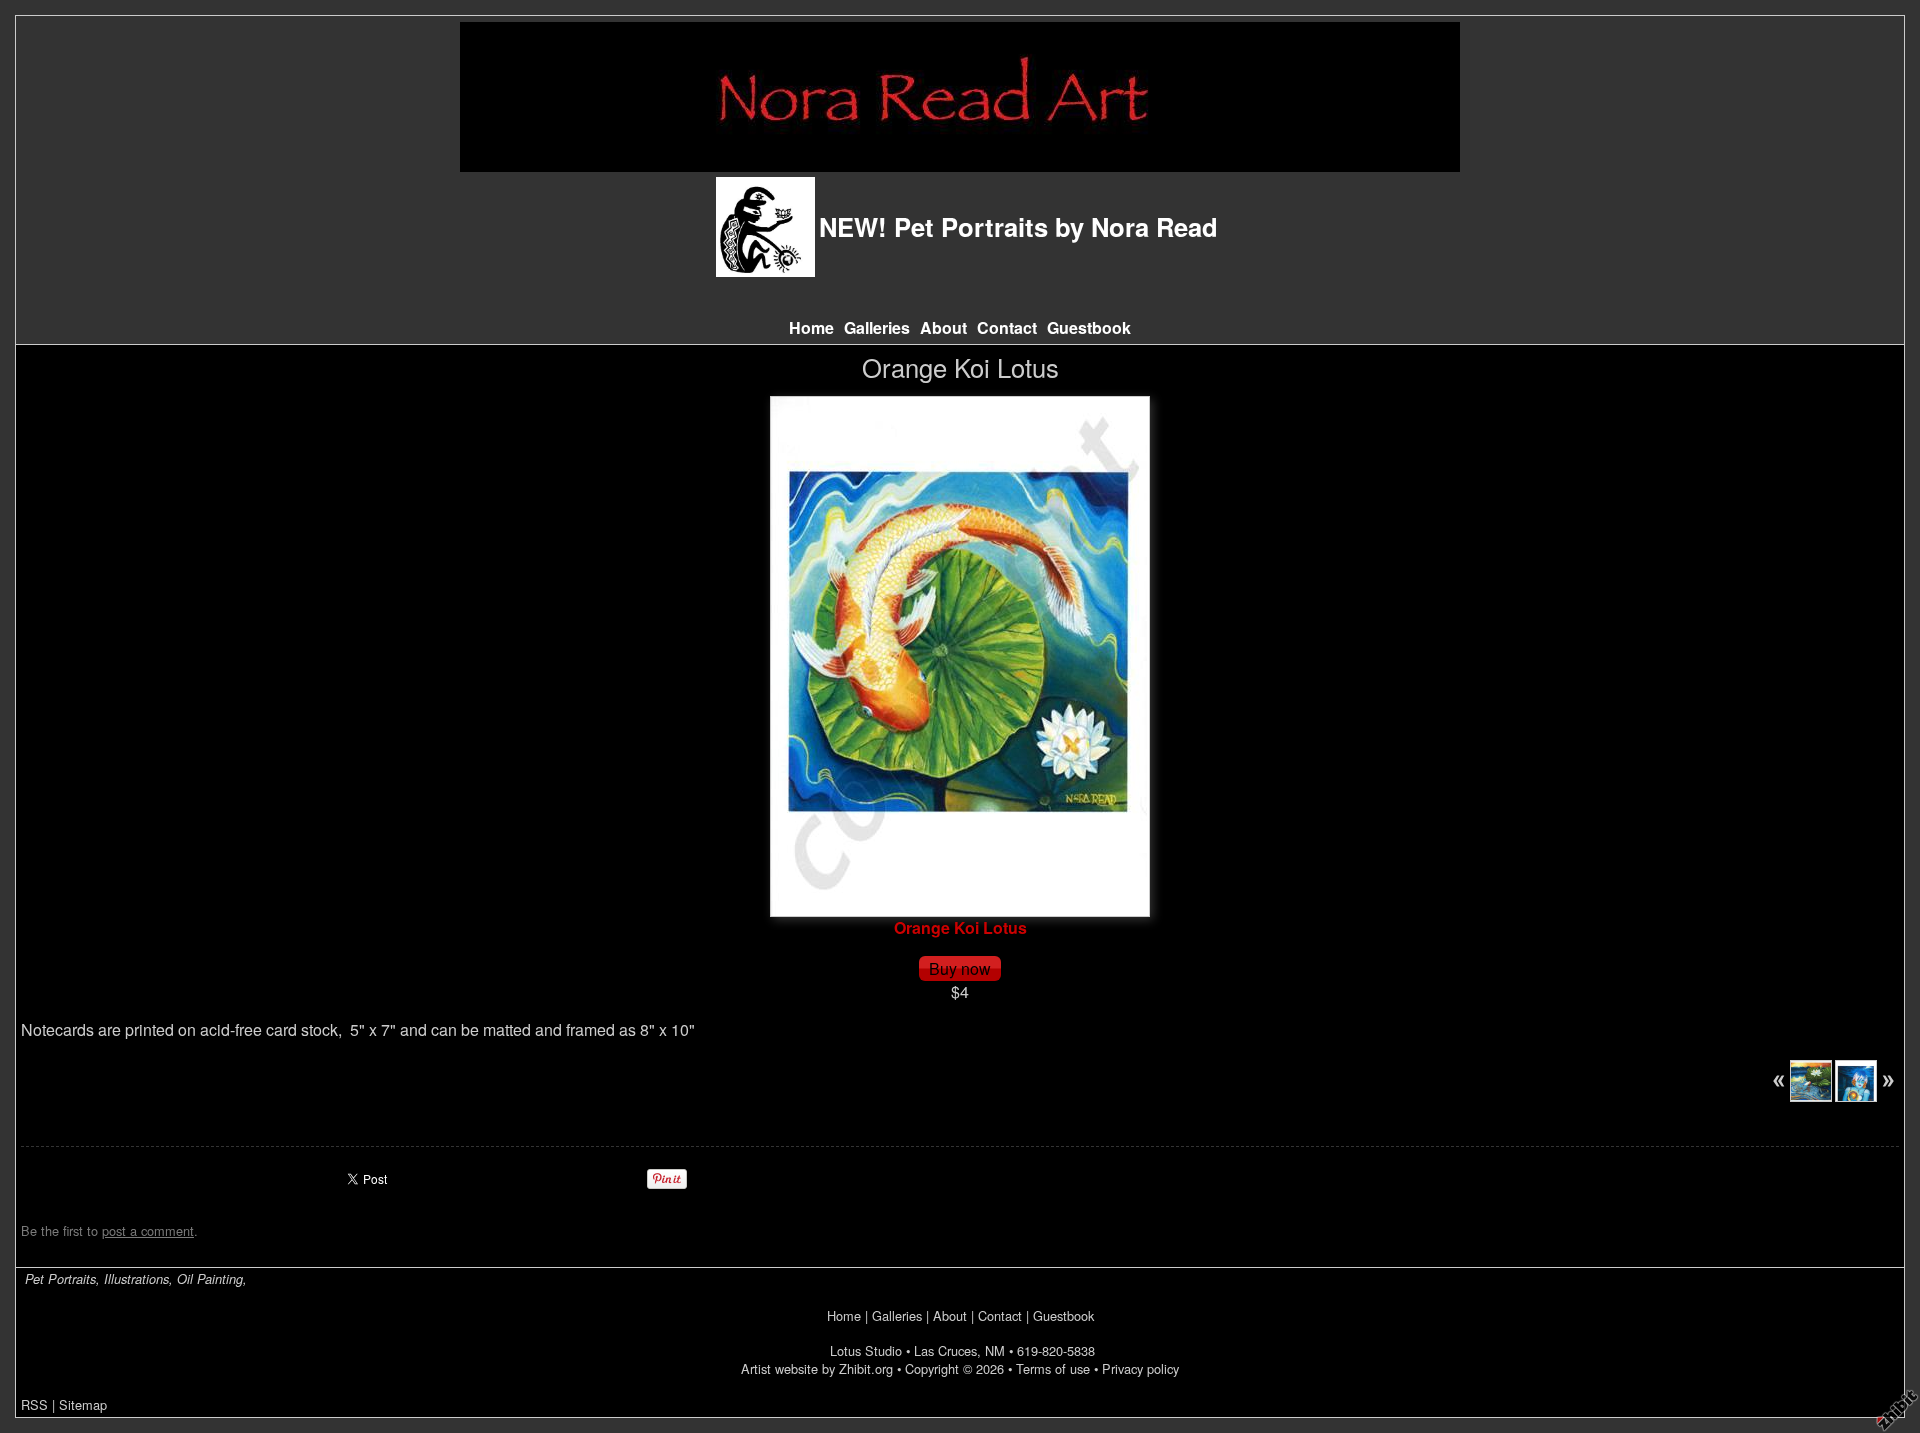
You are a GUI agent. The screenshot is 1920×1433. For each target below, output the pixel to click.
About (943, 327)
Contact (1007, 327)
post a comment (148, 1230)
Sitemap (83, 1404)
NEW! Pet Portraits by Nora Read (1018, 226)
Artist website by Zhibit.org (817, 1368)
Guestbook (1089, 327)
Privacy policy (1140, 1368)
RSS (34, 1404)
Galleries (877, 327)
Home (811, 327)
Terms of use (1053, 1368)
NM (995, 1350)
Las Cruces (945, 1350)
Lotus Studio (866, 1350)
